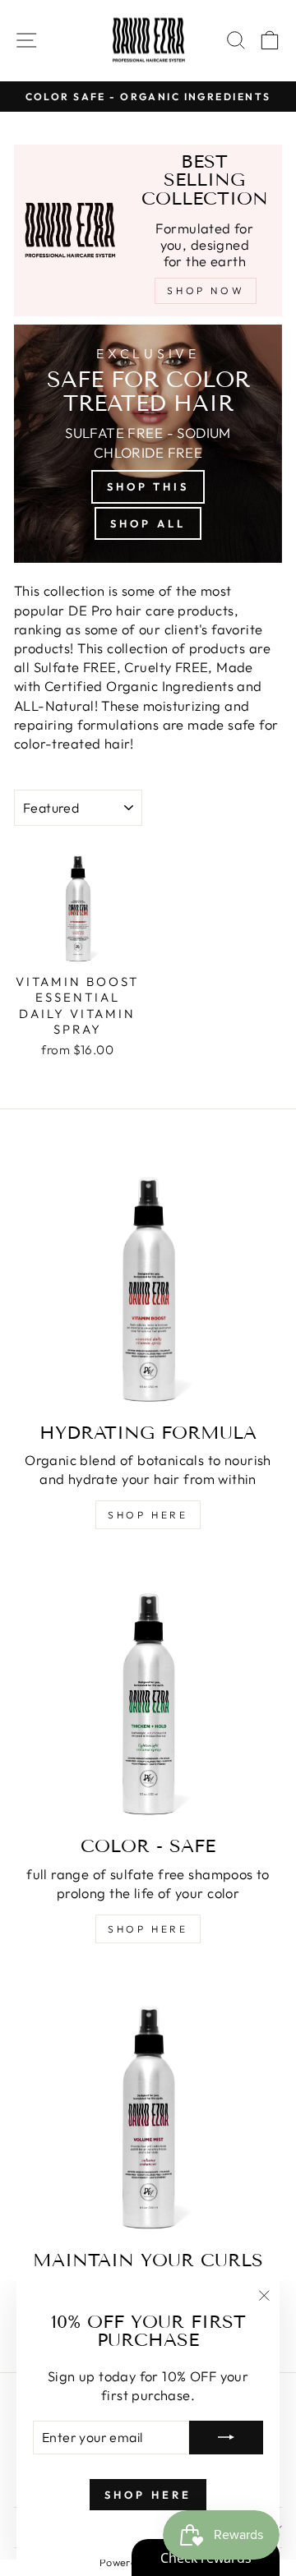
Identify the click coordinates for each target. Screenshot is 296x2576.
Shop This (148, 486)
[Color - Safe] (148, 1689)
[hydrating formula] (148, 1276)
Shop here (148, 1515)
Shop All (148, 523)
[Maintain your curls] (148, 2104)
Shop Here (148, 1929)
